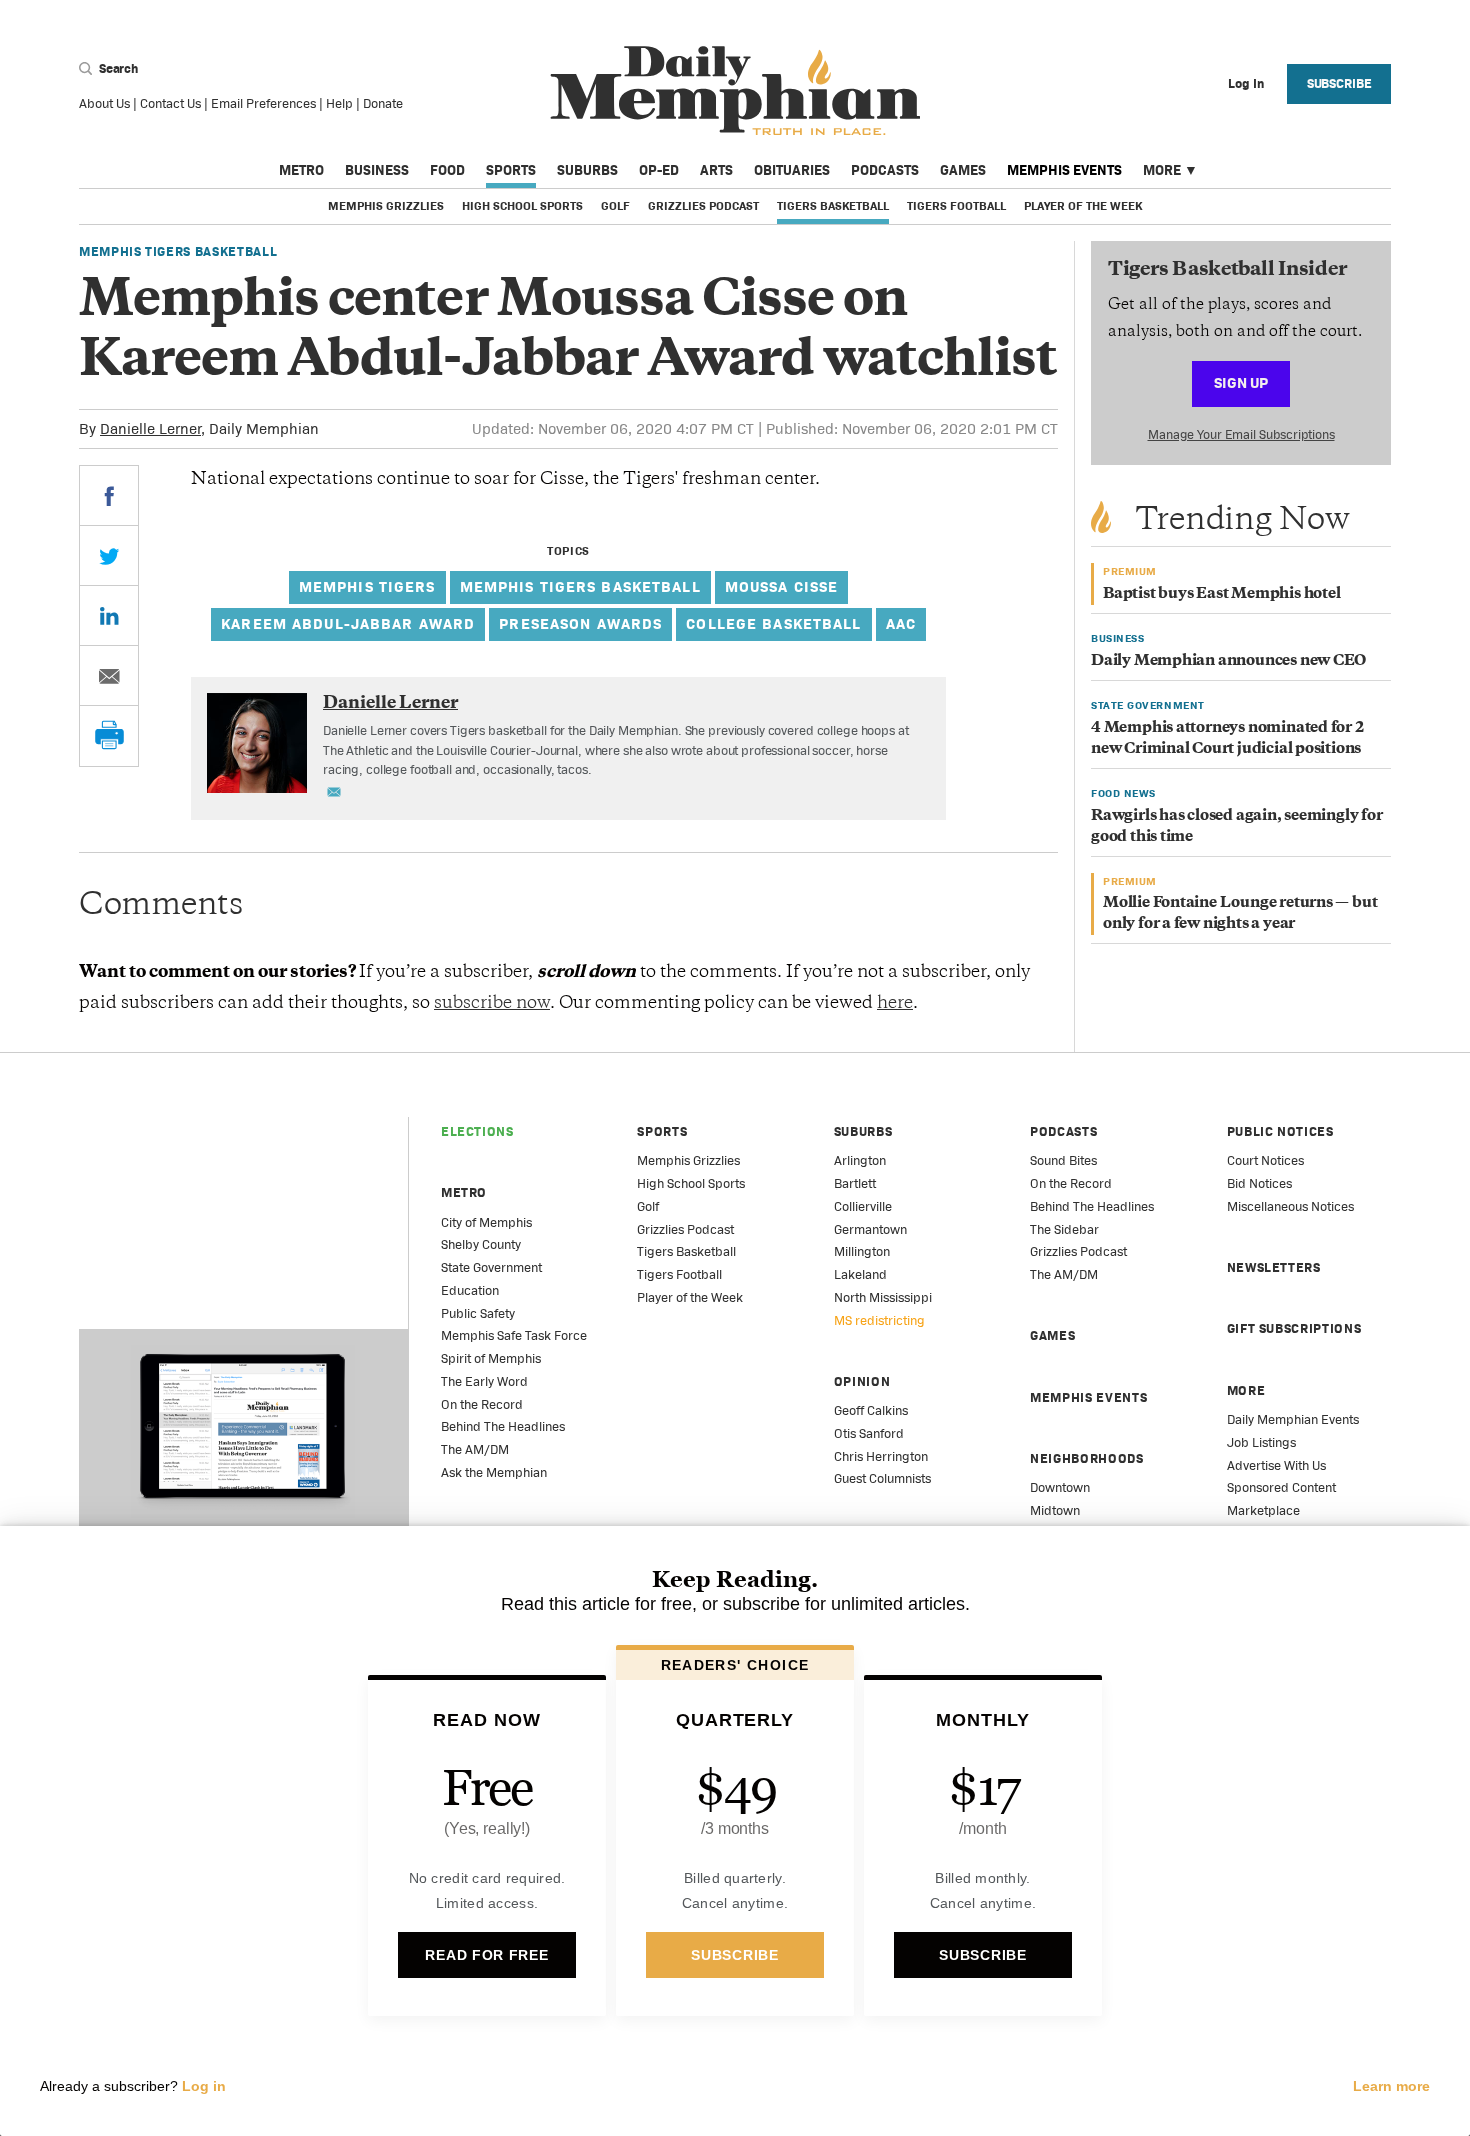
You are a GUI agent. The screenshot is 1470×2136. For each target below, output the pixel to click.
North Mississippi (883, 1297)
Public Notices (1280, 1131)
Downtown (1060, 1487)
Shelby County (481, 1244)
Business (377, 170)
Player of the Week (1083, 206)
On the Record (482, 1404)
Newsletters (1274, 1267)
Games (963, 170)
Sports (511, 170)
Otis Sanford (869, 1433)
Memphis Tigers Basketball (178, 251)
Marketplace (1263, 1510)
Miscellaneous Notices (1290, 1206)
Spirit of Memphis (491, 1358)
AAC (901, 623)
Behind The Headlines (503, 1426)
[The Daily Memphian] (735, 91)
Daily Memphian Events (1293, 1419)
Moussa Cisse (782, 586)
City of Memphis (486, 1222)
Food (447, 170)
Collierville (863, 1206)
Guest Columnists (882, 1478)
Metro (301, 170)
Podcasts (885, 170)
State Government (491, 1267)
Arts (716, 170)
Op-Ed (659, 170)
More (1162, 170)
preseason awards (580, 623)
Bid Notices (1259, 1183)
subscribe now (492, 1004)
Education (470, 1290)
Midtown (1055, 1510)
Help (339, 103)
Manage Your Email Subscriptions (1241, 434)
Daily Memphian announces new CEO (1228, 661)
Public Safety (478, 1313)
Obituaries (792, 170)
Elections (477, 1131)
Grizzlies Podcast (703, 206)
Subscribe (1339, 83)
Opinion (862, 1381)
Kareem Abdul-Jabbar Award (348, 623)
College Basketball (773, 623)
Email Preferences (263, 103)
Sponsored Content (1281, 1487)
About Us (104, 103)
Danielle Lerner (150, 428)
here (895, 1004)
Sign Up (1241, 382)
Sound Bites (1063, 1160)
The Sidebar (1064, 1229)
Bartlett (855, 1183)
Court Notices (1265, 1160)
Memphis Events (1064, 170)
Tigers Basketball (833, 206)
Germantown (870, 1229)
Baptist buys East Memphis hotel (1222, 594)
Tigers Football (956, 206)
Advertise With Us (1276, 1465)
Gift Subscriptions (1294, 1328)
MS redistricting (879, 1320)
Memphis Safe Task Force (514, 1335)
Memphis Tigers (367, 586)
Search (117, 68)
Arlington (860, 1160)
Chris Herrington (881, 1456)
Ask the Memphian (494, 1472)
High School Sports (522, 206)
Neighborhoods (1086, 1458)
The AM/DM (475, 1449)
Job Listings (1261, 1442)
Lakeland (860, 1274)
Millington (862, 1251)
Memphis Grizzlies (386, 206)
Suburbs (587, 170)
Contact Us (170, 103)
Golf (615, 206)
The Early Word (484, 1381)
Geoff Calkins (871, 1410)
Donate (383, 103)
